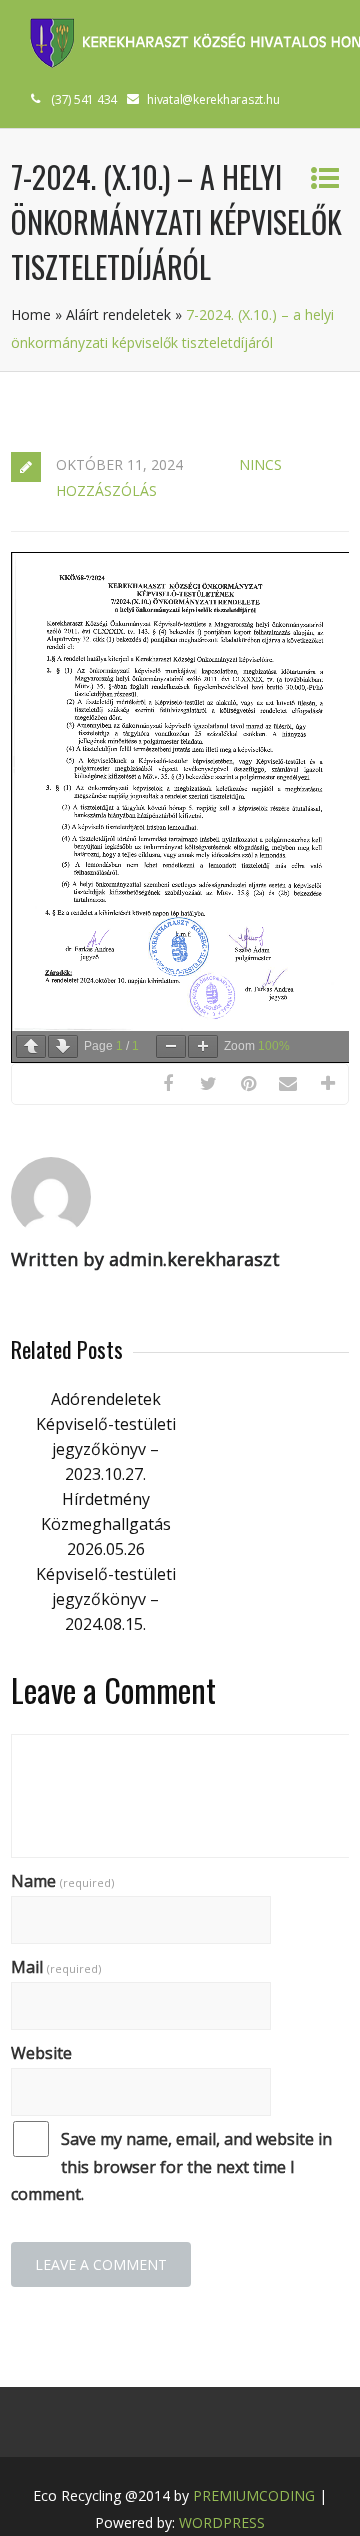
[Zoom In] (203, 1046)
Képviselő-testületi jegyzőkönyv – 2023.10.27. (106, 1449)
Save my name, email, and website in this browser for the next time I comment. (171, 2166)
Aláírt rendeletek (118, 314)
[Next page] (63, 1046)
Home (31, 314)
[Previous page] (31, 1046)
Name (62, 1881)
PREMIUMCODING (254, 2495)
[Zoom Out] (171, 1046)
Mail (56, 1967)
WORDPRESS (222, 2522)
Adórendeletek (106, 1399)
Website (41, 2053)
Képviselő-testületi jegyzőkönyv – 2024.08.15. (106, 1599)
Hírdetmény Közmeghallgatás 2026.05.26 (106, 1524)
